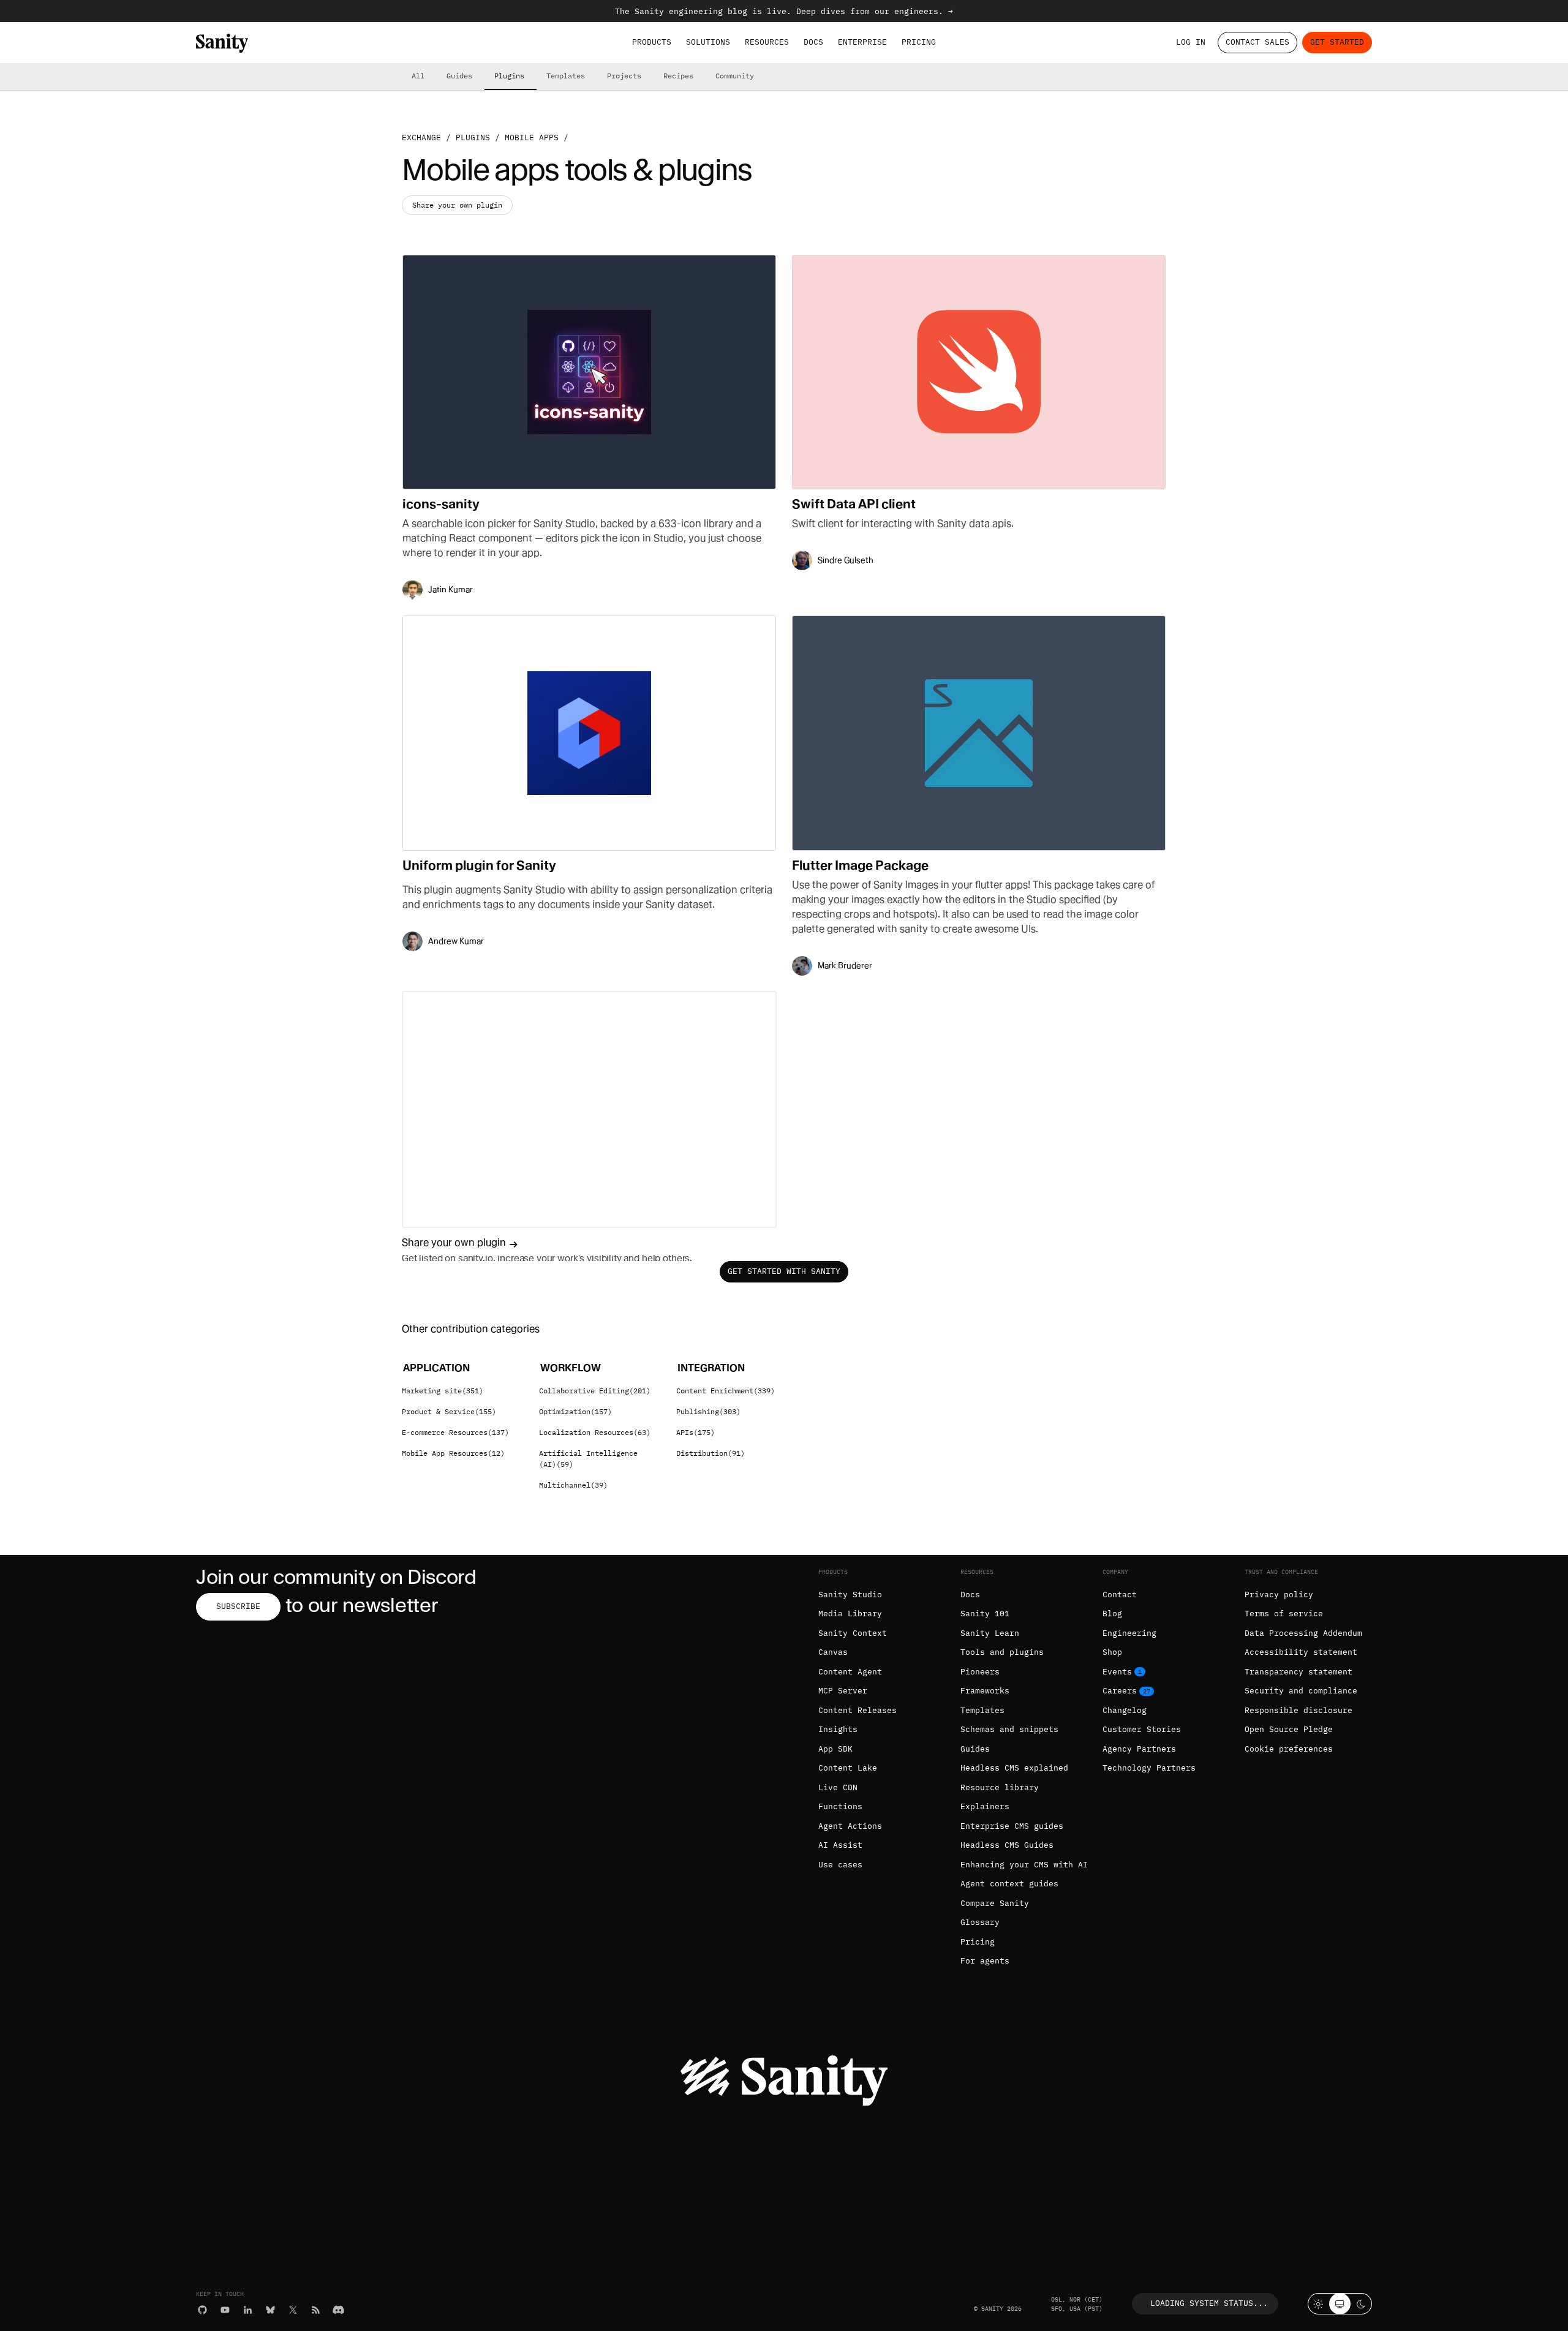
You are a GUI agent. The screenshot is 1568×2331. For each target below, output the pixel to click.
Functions (840, 1806)
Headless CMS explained (1014, 1768)
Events (1117, 1672)
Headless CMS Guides (1007, 1845)
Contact (1120, 1595)
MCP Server (843, 1691)
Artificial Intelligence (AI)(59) (588, 1459)
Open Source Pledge (1289, 1729)
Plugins (509, 76)
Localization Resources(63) (595, 1432)
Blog (1112, 1614)
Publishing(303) (708, 1411)
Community (735, 76)
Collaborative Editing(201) (595, 1391)
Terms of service (1284, 1614)
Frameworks (985, 1691)
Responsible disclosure (1298, 1710)
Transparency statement (1298, 1672)
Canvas (833, 1652)
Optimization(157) (575, 1411)
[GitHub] (202, 2310)
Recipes (678, 76)
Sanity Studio (850, 1595)
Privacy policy (1279, 1595)
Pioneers (980, 1672)
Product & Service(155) (449, 1411)
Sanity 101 (985, 1614)
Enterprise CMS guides (1012, 1826)
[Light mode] (1318, 2304)
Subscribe (238, 1606)
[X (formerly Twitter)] (293, 2310)
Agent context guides (1009, 1884)
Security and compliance (1301, 1691)
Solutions (708, 42)
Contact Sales (1257, 42)
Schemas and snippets (1009, 1729)
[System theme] (1340, 2304)
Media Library (850, 1614)
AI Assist (840, 1845)
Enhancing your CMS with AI (1024, 1865)
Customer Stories (1142, 1729)
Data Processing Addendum (1303, 1633)
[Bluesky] (270, 2310)
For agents (985, 1961)
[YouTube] (225, 2310)
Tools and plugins (1002, 1652)
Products (652, 42)
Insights (838, 1729)
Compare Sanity (995, 1903)
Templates (566, 76)
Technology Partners (1149, 1768)
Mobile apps (532, 137)
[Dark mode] (1361, 2304)
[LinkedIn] (248, 2310)
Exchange (421, 137)
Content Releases (858, 1710)
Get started (1337, 42)
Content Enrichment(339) (726, 1391)
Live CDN (838, 1787)
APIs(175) (695, 1432)
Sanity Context (853, 1633)
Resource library (1000, 1787)
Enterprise (862, 42)
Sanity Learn (990, 1633)
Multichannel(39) (573, 1485)
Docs (813, 42)
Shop (1112, 1652)
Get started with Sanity (784, 1271)
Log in (1191, 42)
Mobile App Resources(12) (453, 1453)
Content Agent (850, 1672)
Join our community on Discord (336, 1577)
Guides (459, 76)
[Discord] (338, 2310)
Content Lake (848, 1768)
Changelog (1125, 1710)
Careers (1120, 1691)
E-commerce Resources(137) (455, 1432)
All (418, 76)
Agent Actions (850, 1826)
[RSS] (316, 2310)
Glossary (980, 1922)
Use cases (840, 1865)
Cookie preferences (1289, 1749)
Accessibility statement (1301, 1652)
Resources (767, 42)
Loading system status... (1209, 2303)
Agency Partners (1139, 1749)
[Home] (222, 43)
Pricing (919, 42)
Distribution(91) (710, 1453)
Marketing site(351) (443, 1391)
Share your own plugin (457, 205)
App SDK (835, 1749)
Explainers (985, 1806)
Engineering (1129, 1633)
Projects (624, 76)
